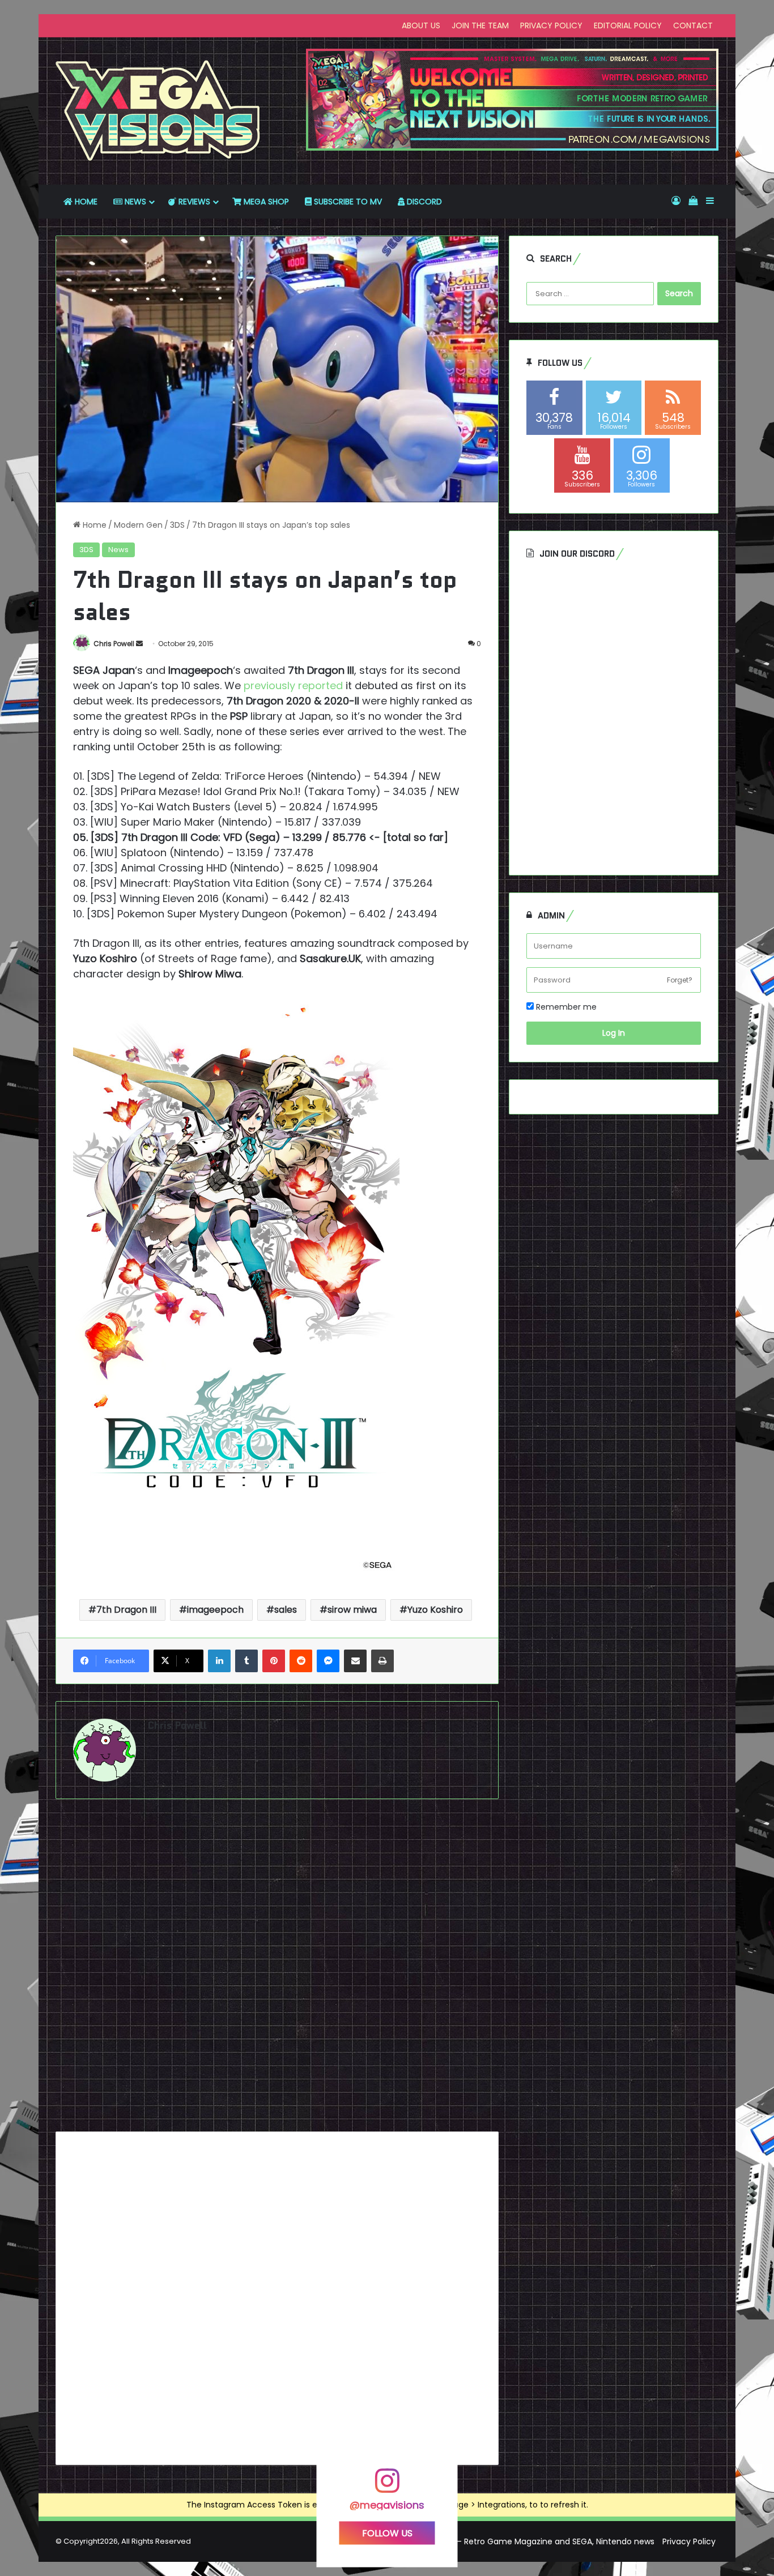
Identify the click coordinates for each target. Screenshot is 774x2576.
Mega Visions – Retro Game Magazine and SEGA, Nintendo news (529, 2541)
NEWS (134, 202)
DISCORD (423, 202)
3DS (177, 525)
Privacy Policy (689, 2541)
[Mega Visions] (158, 111)
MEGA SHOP (265, 202)
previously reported (293, 685)
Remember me (565, 1007)
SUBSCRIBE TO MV (347, 202)
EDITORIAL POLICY (628, 25)
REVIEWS (193, 202)
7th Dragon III (126, 1610)
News (118, 550)
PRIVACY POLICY (551, 25)
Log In (614, 1033)
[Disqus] (277, 1970)
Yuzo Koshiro (435, 1610)
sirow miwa (352, 1610)
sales (286, 1610)
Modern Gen (138, 525)
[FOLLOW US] (387, 2486)
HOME (85, 202)
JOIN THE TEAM (480, 25)
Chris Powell (114, 644)
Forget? (680, 980)
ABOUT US (421, 25)
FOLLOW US (387, 2533)
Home (93, 525)
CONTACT (693, 25)
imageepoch (215, 1610)
